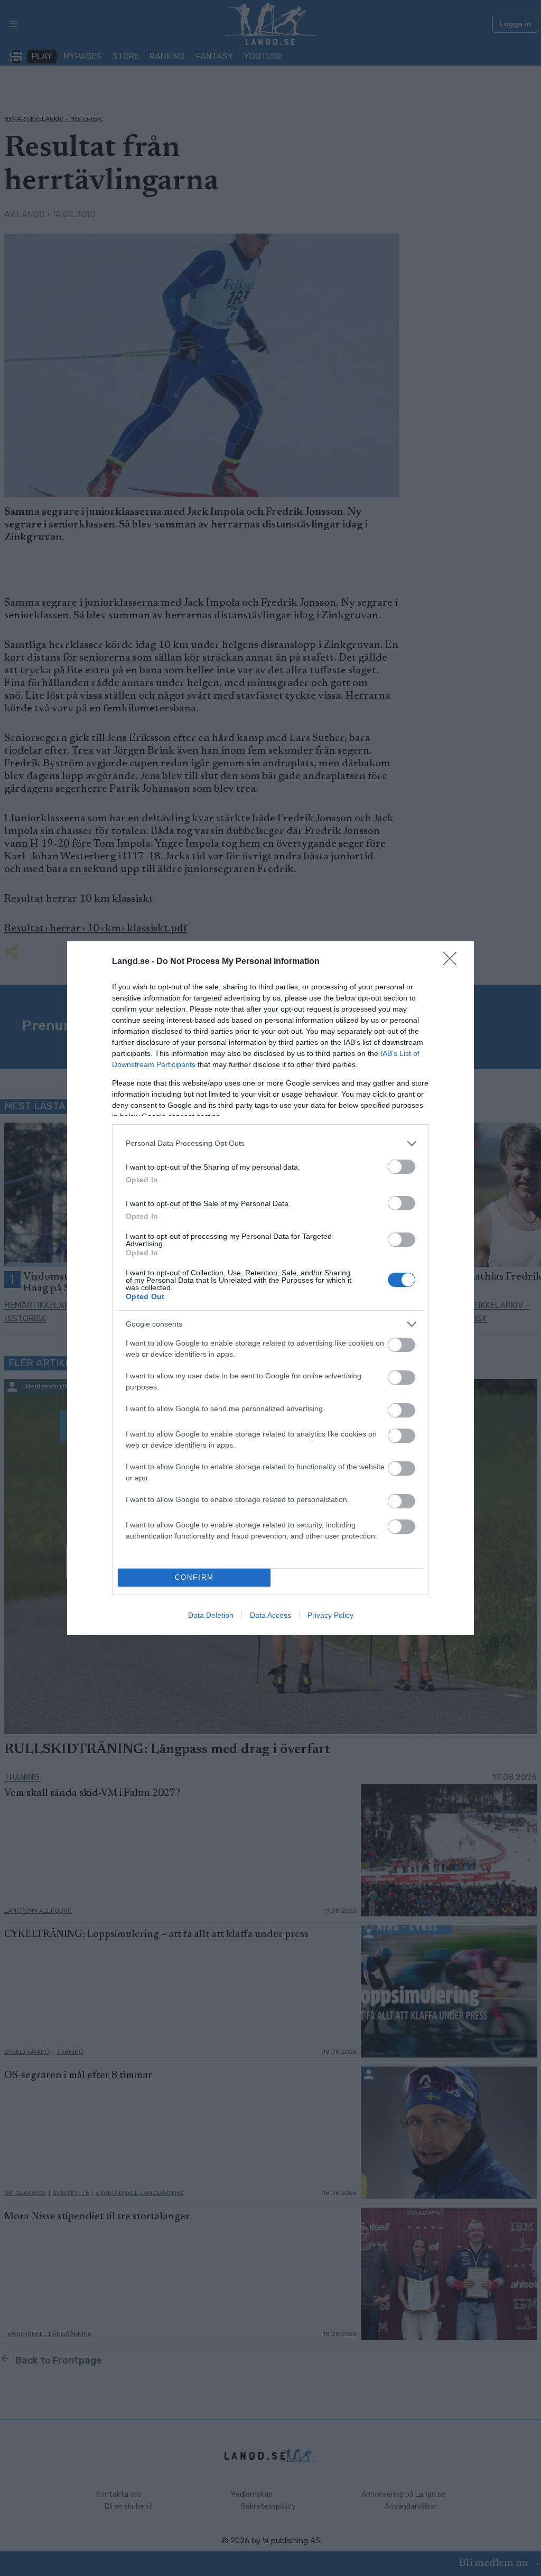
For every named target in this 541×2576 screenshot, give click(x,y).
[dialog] (270, 1288)
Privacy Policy (330, 1615)
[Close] (453, 962)
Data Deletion (211, 1615)
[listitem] (270, 1143)
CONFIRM (194, 1577)
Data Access (270, 1615)
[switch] (402, 1167)
